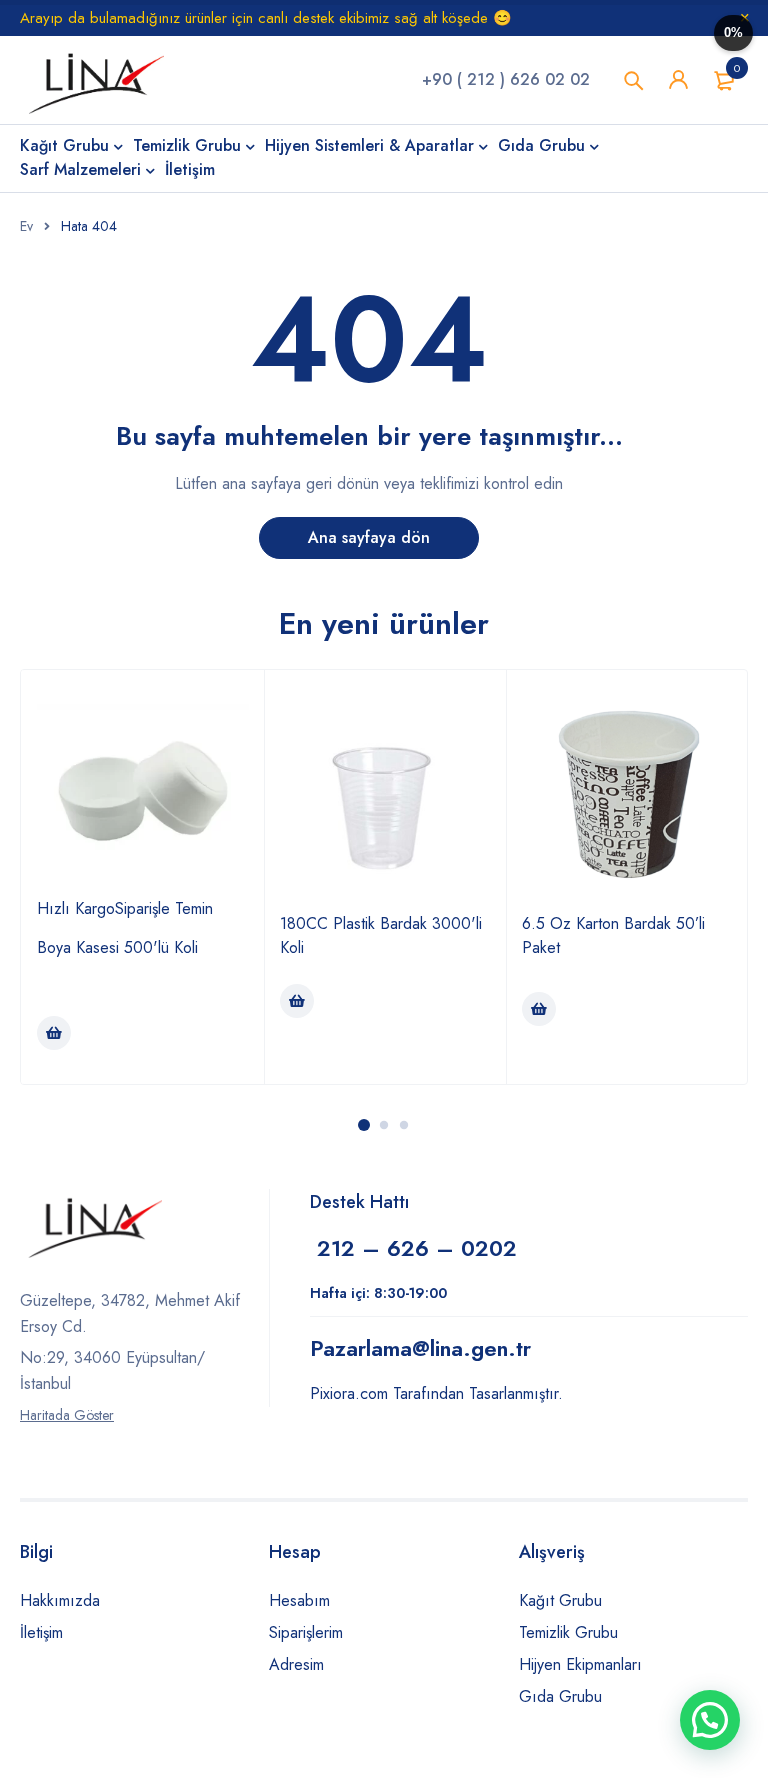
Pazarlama (420, 1348)
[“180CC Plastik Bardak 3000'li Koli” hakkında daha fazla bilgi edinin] (297, 1001)
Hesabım (299, 1600)
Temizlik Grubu (568, 1632)
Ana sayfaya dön (369, 537)
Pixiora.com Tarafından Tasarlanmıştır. (436, 1393)
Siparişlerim (306, 1632)
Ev (26, 226)
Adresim (296, 1664)
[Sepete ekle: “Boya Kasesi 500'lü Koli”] (54, 1033)
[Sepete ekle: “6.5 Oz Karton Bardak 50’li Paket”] (539, 1009)
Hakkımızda (60, 1600)
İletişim (41, 1632)
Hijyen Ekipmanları (580, 1664)
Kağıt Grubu (560, 1600)
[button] (710, 1720)
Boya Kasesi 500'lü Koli (117, 947)
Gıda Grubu (560, 1696)
